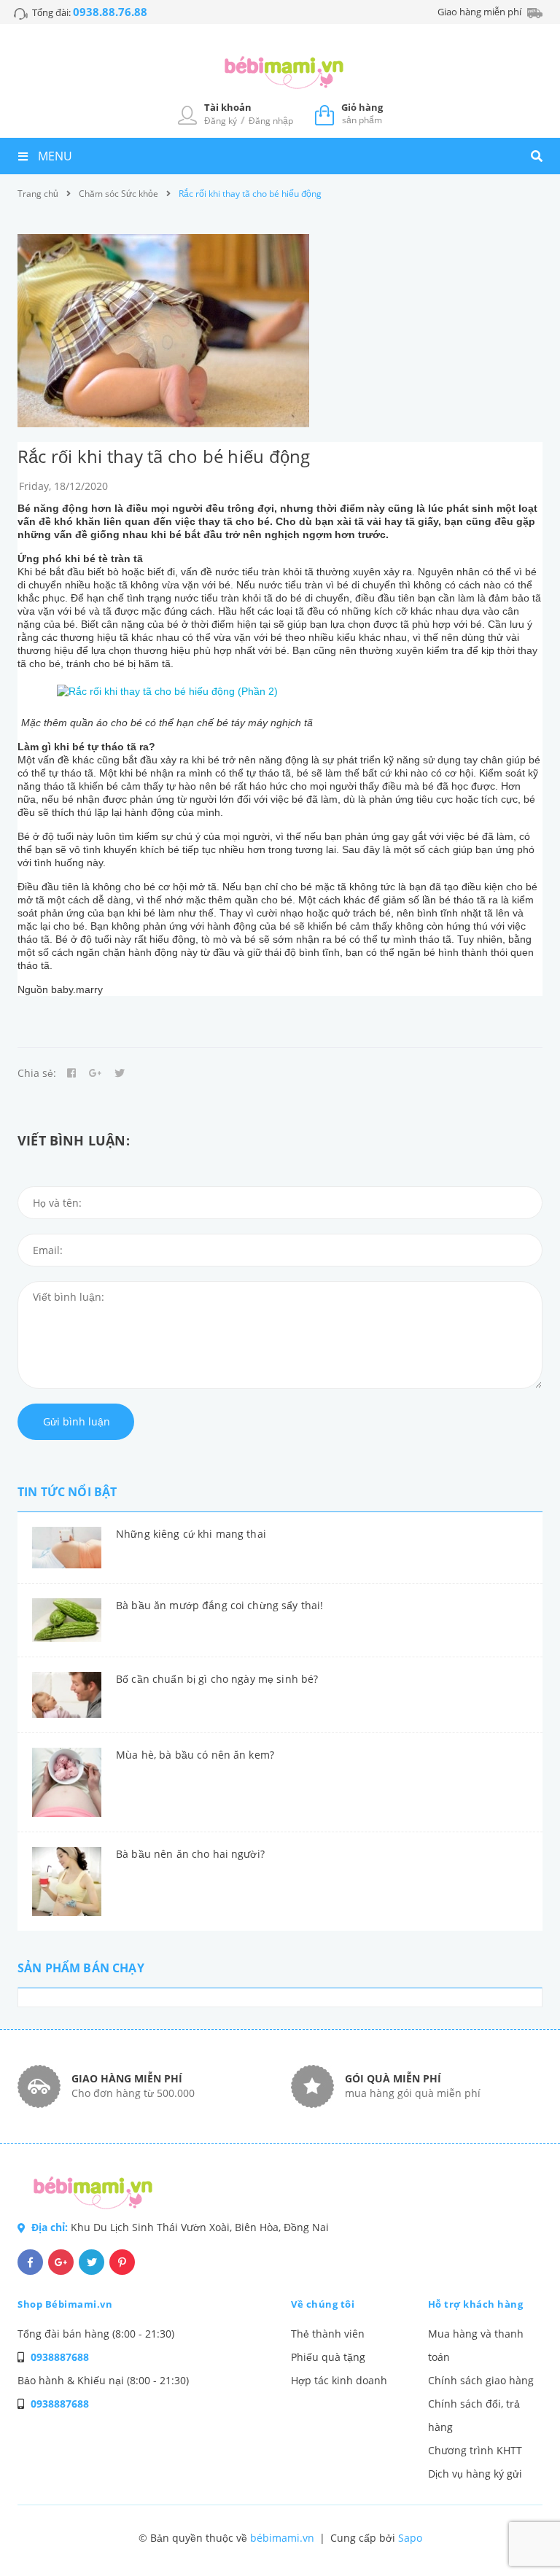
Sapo (410, 2538)
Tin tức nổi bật (67, 1492)
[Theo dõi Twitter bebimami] (92, 2262)
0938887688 (60, 2357)
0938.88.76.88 (110, 12)
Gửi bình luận (77, 1421)
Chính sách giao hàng (481, 2380)
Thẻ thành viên (328, 2334)
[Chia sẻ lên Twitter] (120, 1073)
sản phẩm (362, 113)
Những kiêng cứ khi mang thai (191, 1534)
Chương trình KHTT (475, 2450)
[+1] (96, 1073)
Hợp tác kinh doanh (339, 2380)
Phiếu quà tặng (328, 2357)
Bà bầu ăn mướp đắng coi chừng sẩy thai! (219, 1605)
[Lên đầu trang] (521, 2540)
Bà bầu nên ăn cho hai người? (190, 1854)
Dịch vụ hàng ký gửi (475, 2474)
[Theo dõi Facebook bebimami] (30, 2262)
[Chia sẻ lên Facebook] (71, 1073)
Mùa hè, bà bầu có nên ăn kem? (195, 1755)
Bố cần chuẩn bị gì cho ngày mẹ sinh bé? (217, 1679)
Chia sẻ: (37, 1073)
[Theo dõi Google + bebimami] (61, 2262)
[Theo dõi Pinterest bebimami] (122, 2262)
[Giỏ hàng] (324, 114)
